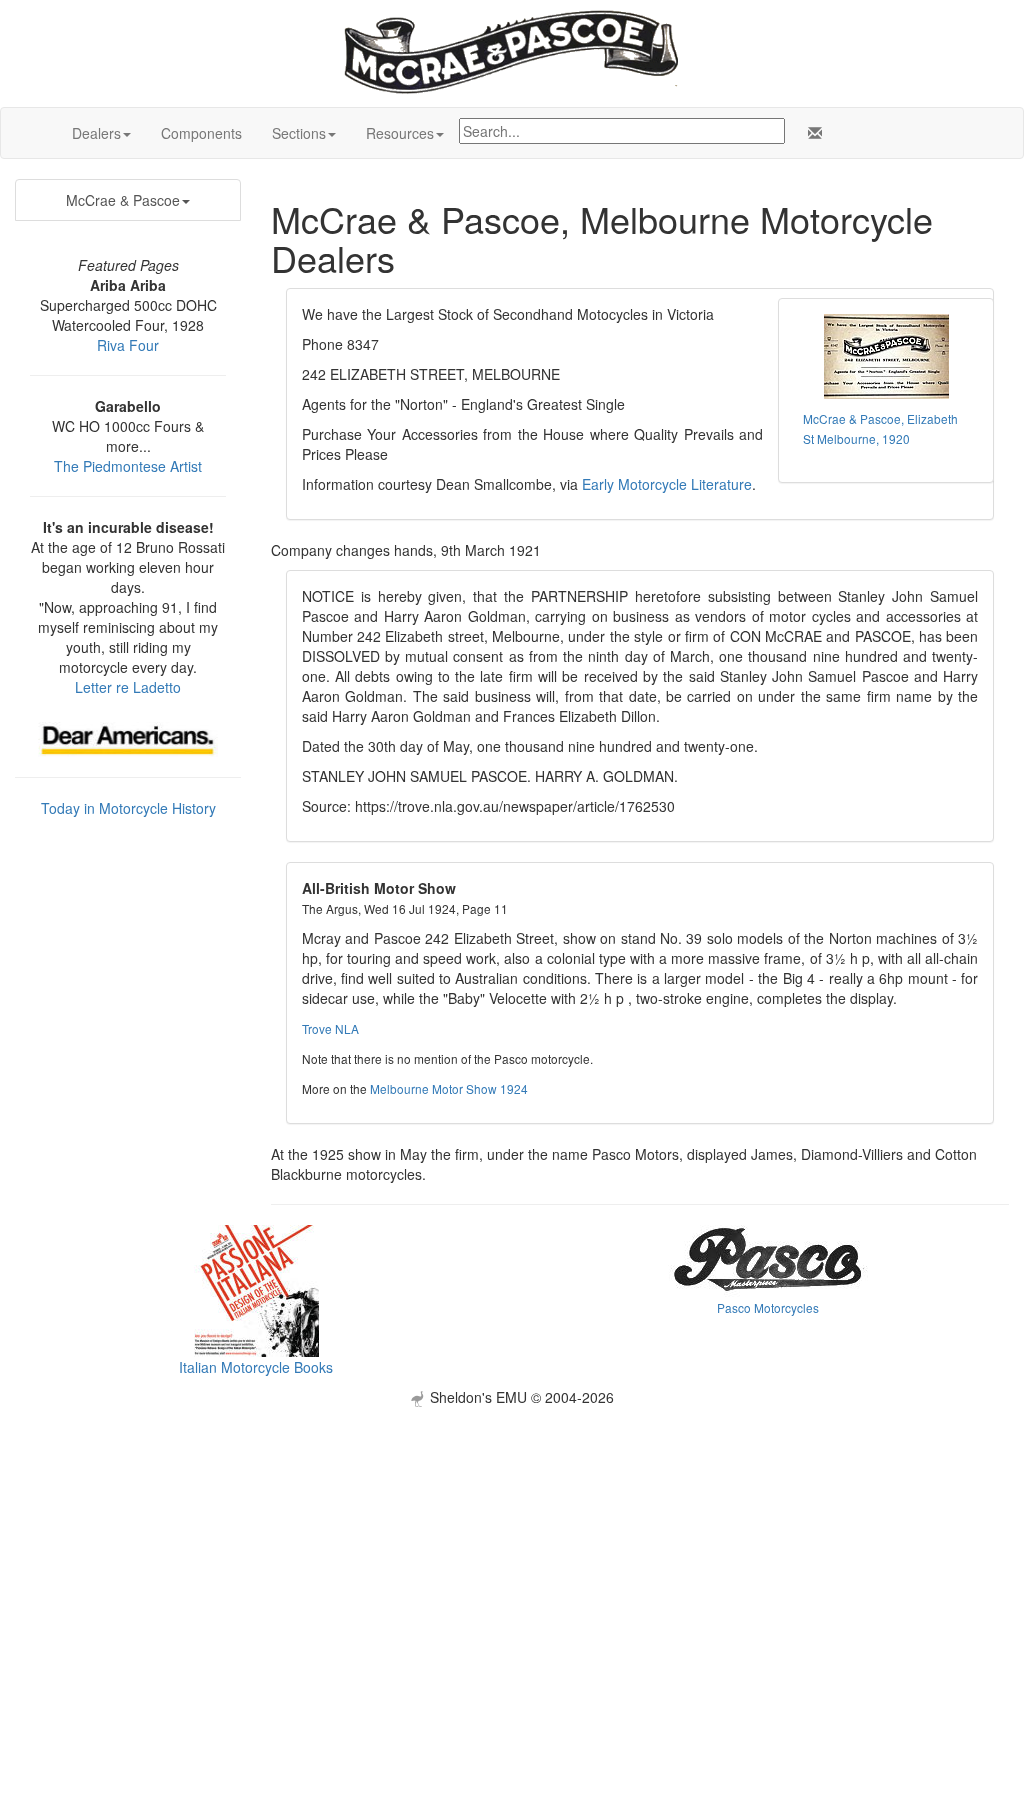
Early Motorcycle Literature (667, 484)
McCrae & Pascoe (123, 200)
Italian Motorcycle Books (256, 1367)
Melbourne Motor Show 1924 (449, 1088)
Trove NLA (330, 1028)
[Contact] (811, 133)
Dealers (96, 133)
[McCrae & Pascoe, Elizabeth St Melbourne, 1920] (886, 356)
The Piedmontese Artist (128, 466)
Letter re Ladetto (128, 687)
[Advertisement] (512, 1547)
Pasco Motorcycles (768, 1307)
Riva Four (128, 345)
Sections (299, 133)
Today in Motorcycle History (128, 808)
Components (201, 133)
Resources (400, 133)
